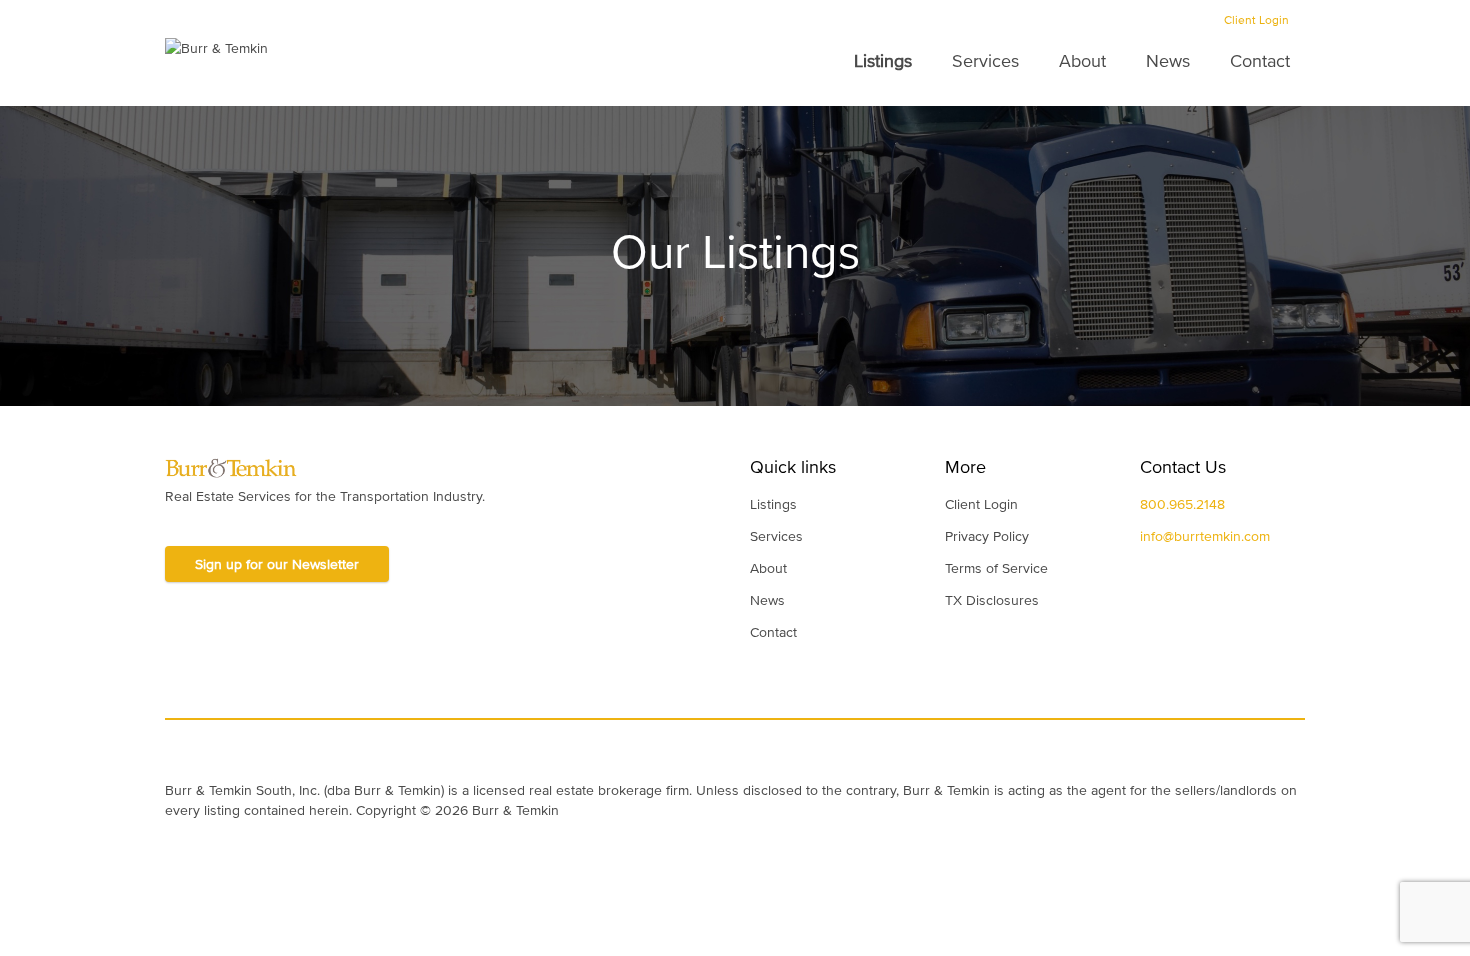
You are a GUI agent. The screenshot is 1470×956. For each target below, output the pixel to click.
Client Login (1256, 20)
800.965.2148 (1182, 504)
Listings (883, 60)
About (1082, 60)
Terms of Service (996, 568)
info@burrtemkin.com (1205, 536)
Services (985, 60)
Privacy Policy (987, 536)
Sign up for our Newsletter (277, 564)
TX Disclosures (992, 600)
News (1168, 60)
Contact (1260, 60)
